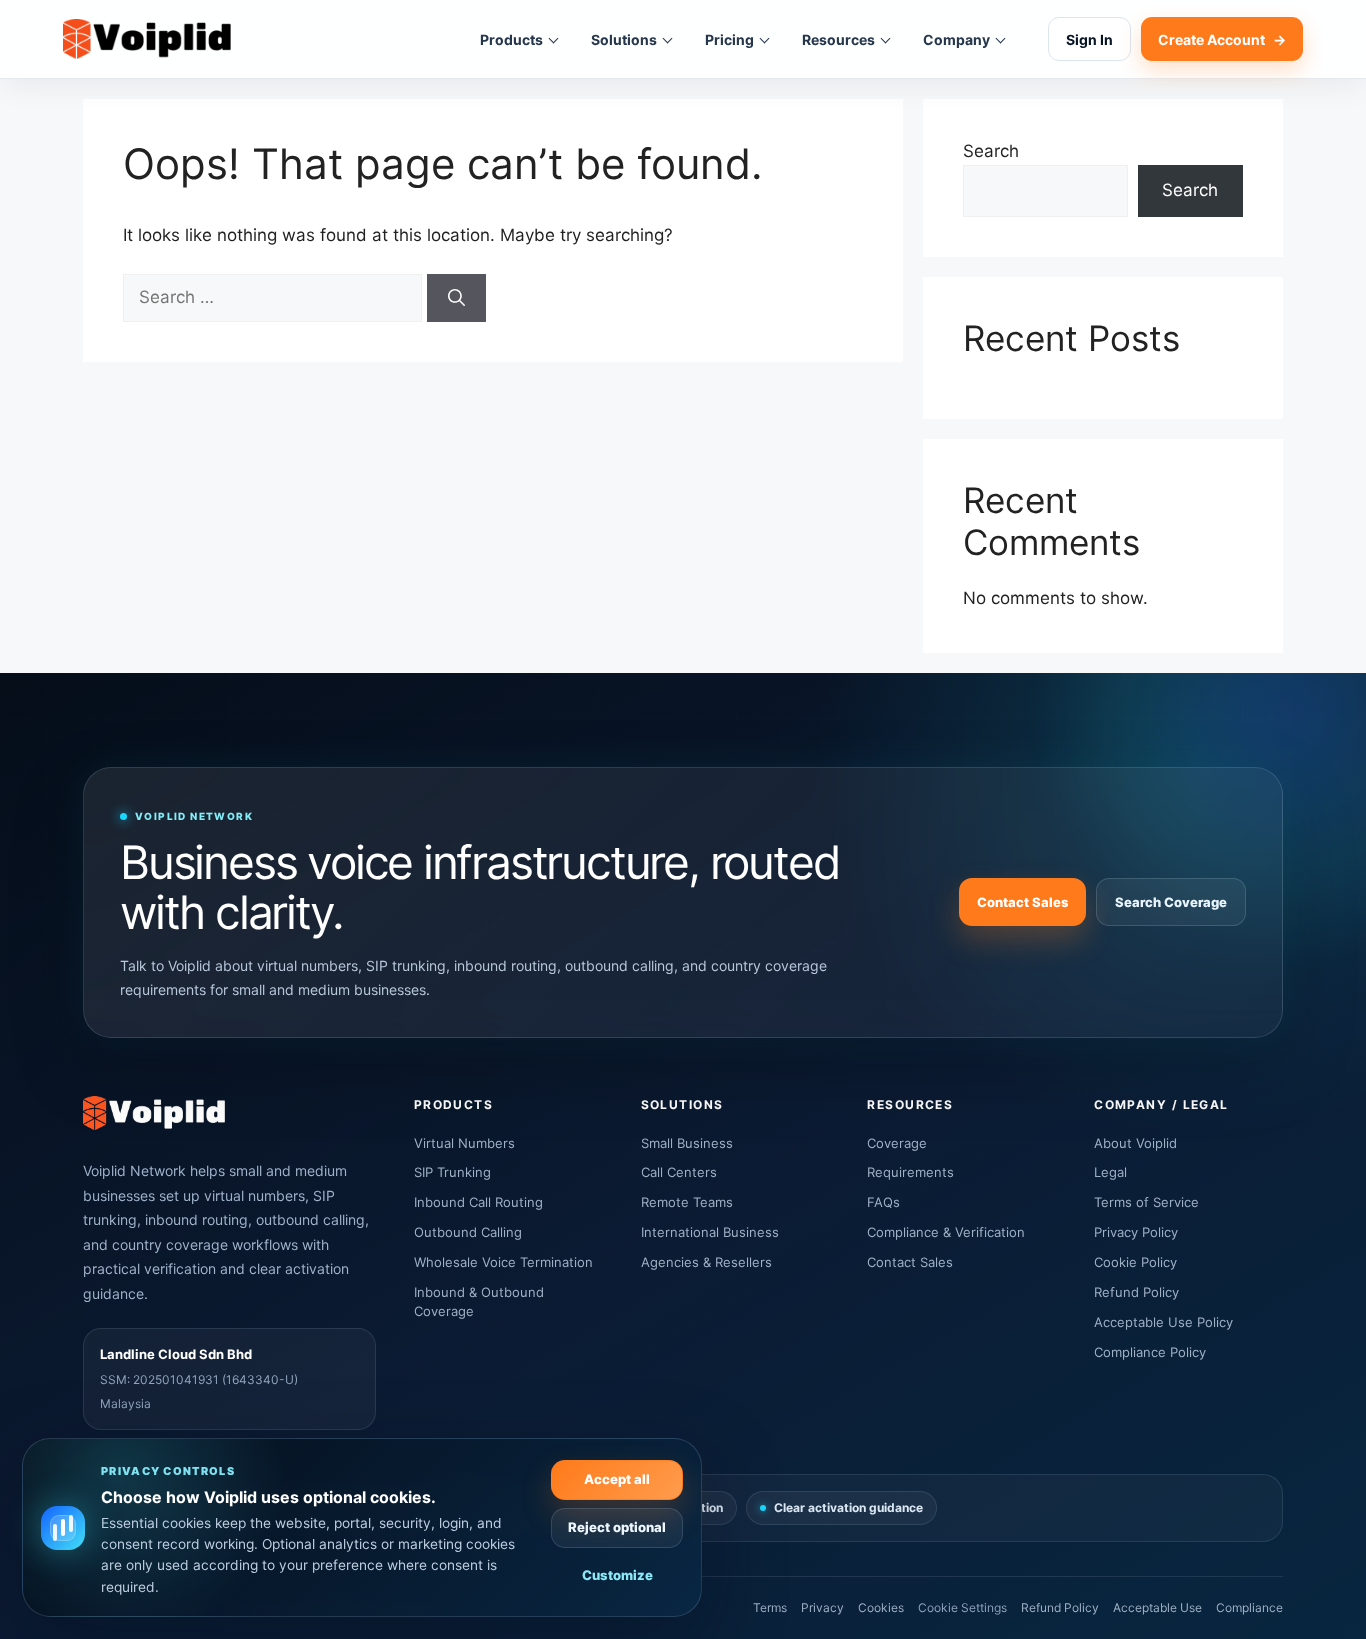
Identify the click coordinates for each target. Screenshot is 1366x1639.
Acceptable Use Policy (1163, 1322)
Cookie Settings (962, 1607)
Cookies (881, 1607)
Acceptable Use (1157, 1607)
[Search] (456, 298)
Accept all (617, 1479)
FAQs (883, 1202)
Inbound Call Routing (478, 1202)
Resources (838, 39)
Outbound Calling (468, 1232)
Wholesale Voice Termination (503, 1262)
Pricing (729, 39)
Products (511, 39)
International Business (710, 1232)
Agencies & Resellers (706, 1262)
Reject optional (617, 1527)
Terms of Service (1146, 1202)
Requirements (910, 1172)
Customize (617, 1575)
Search (991, 151)
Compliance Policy (1150, 1352)
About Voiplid (1135, 1143)
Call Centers (679, 1172)
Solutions (624, 39)
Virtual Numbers (464, 1143)
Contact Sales (1022, 902)
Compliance (1249, 1607)
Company (956, 39)
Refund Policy (1136, 1292)
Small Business (687, 1143)
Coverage (897, 1143)
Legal (1110, 1172)
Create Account (1222, 39)
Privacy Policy (1136, 1232)
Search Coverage (1171, 902)
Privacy (822, 1607)
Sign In (1089, 39)
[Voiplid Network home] (147, 39)
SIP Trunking (452, 1172)
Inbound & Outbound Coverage (479, 1301)
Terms (770, 1607)
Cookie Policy (1135, 1262)
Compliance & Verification (946, 1232)
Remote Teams (687, 1202)
